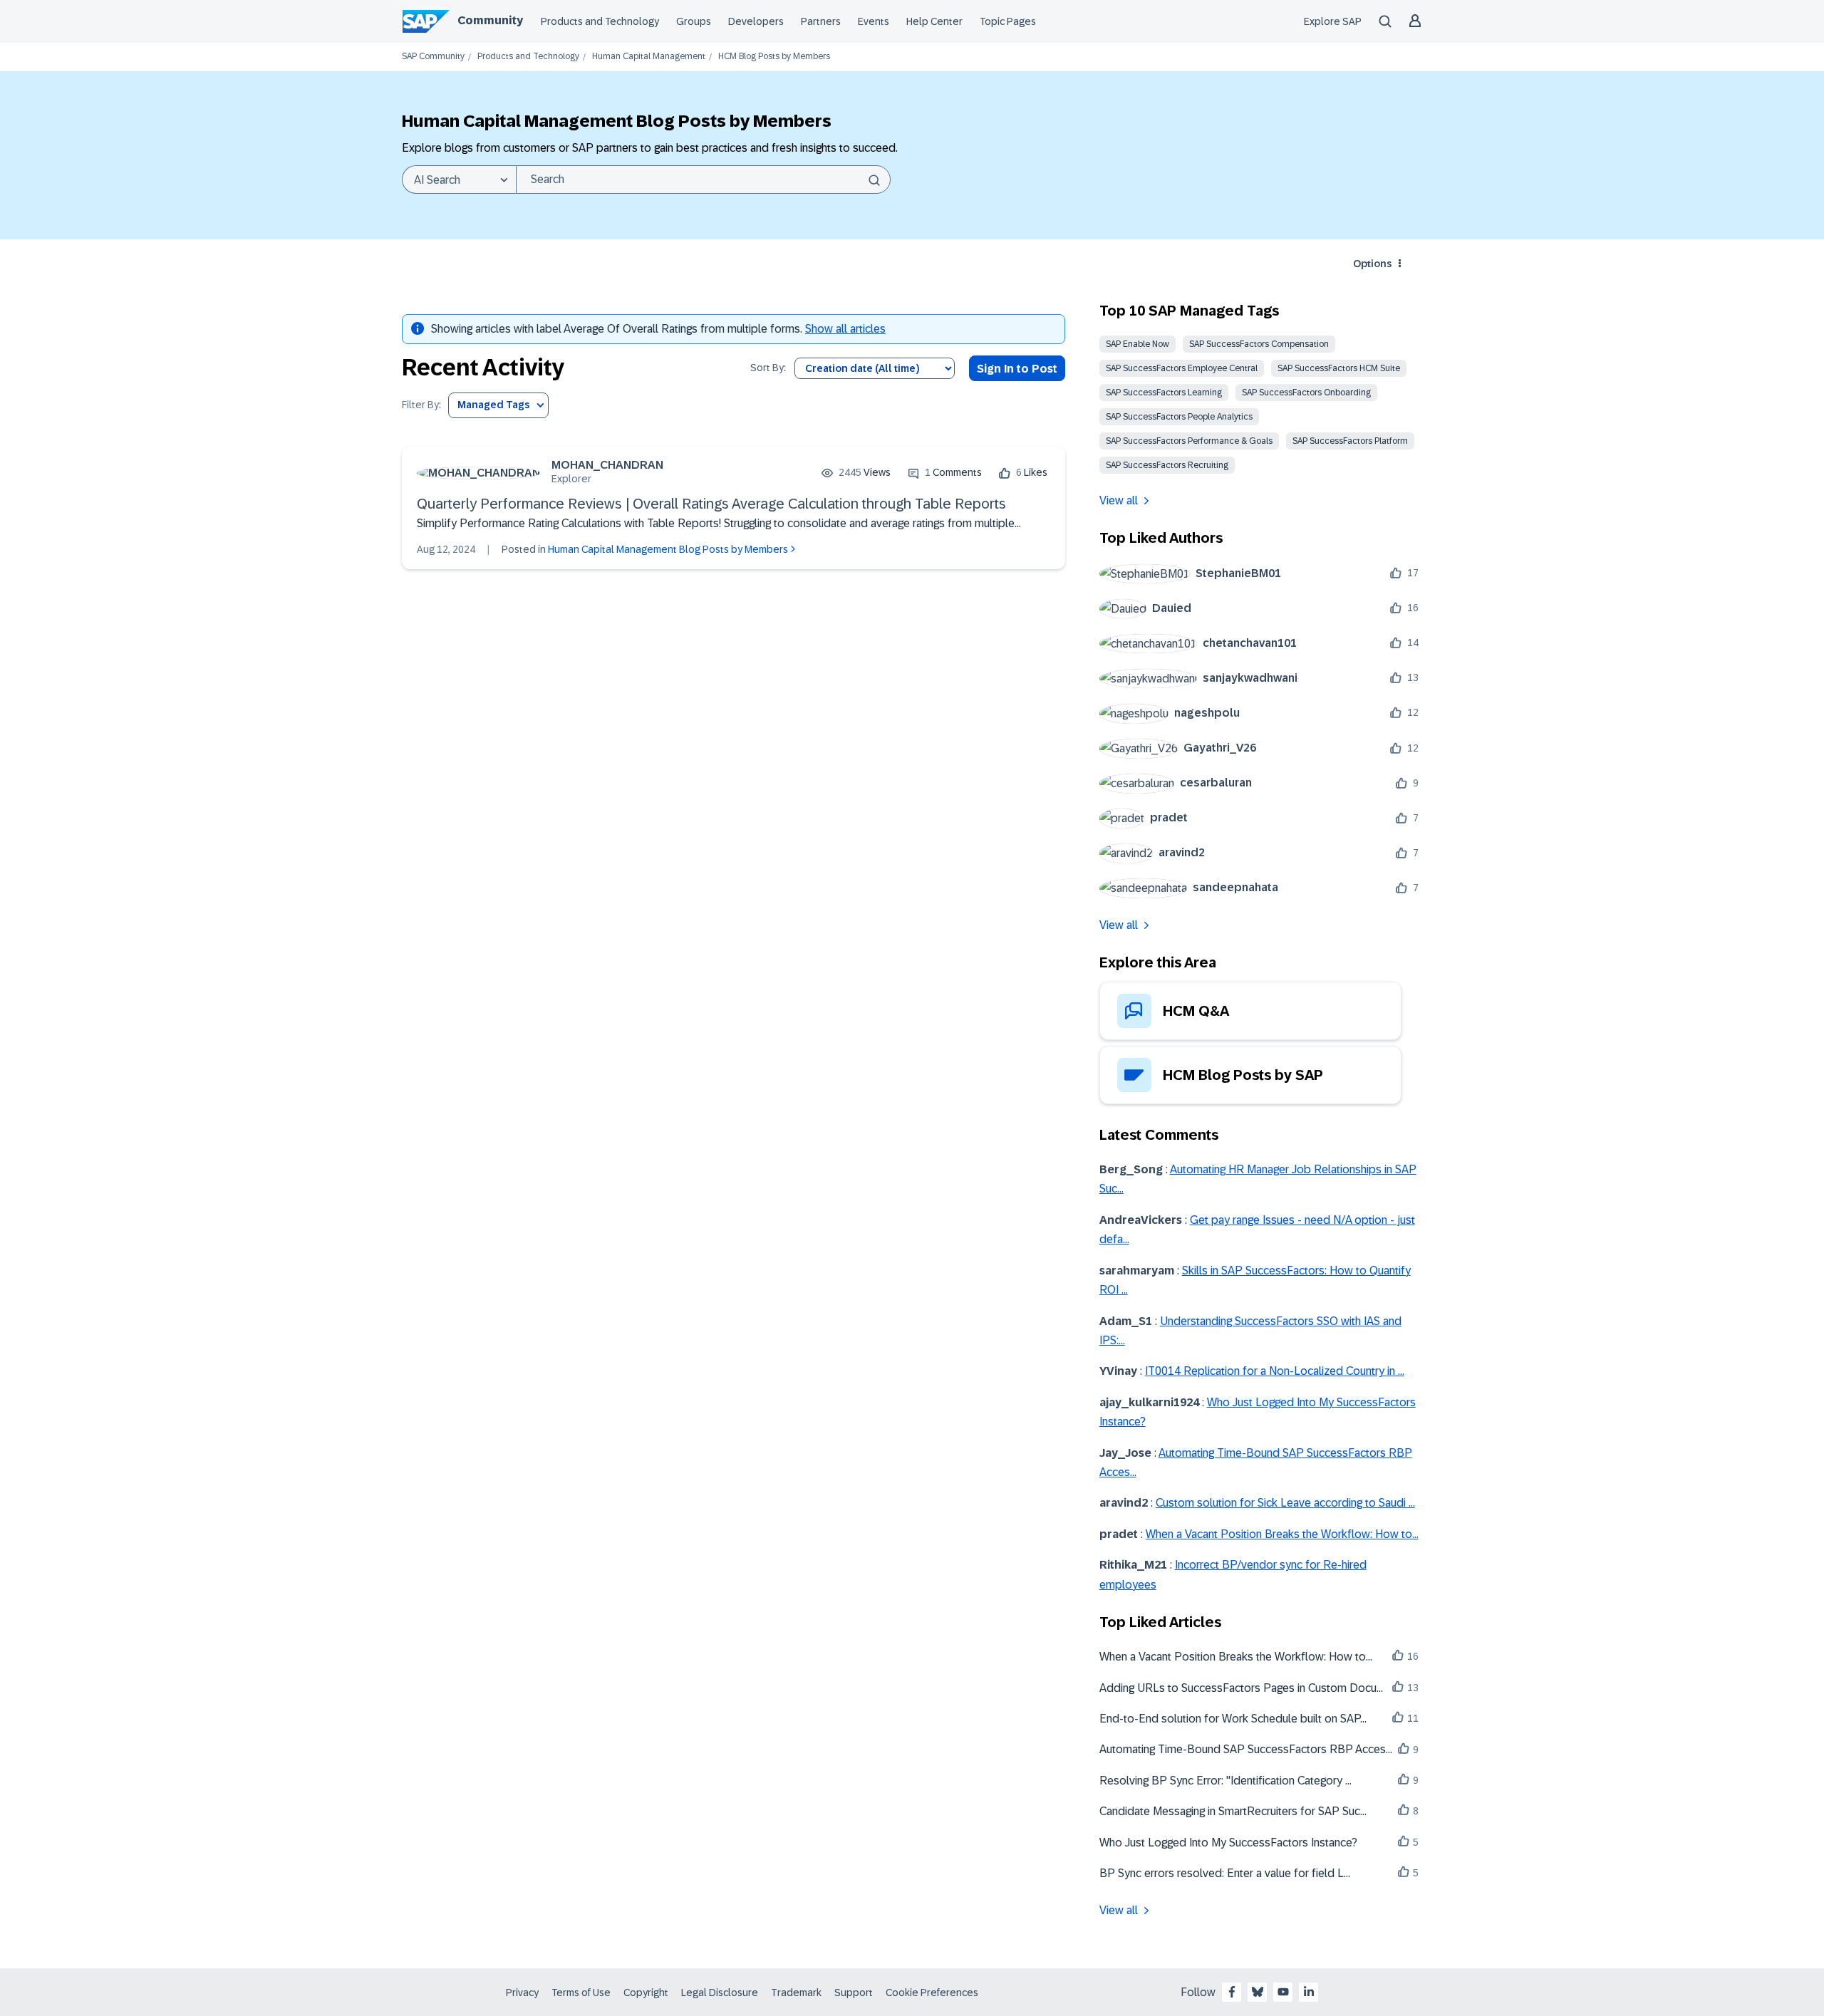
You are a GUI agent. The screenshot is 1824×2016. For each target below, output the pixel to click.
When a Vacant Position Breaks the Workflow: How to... (1282, 1534)
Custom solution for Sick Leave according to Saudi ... (1285, 1503)
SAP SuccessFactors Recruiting (1167, 465)
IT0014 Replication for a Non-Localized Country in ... (1275, 1371)
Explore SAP (1333, 21)
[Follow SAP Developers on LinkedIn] (1309, 1992)
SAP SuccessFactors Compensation (1259, 344)
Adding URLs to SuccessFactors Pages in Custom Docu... (1241, 1688)
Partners (821, 21)
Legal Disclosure (720, 1992)
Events (874, 21)
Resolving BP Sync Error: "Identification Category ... (1225, 1781)
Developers (756, 21)
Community (490, 20)
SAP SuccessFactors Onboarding (1306, 393)
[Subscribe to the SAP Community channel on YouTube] (1283, 1992)
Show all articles (845, 329)
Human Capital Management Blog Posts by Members (668, 549)
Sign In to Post (1017, 369)
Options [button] (1372, 264)
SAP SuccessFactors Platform (1350, 441)
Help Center (934, 21)
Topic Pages (1008, 21)
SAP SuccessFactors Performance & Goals (1189, 441)
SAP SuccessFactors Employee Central (1182, 368)
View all (1119, 500)
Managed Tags (493, 405)
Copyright (646, 1992)
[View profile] (478, 473)
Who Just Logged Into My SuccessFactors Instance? (1228, 1843)
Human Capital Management (649, 57)
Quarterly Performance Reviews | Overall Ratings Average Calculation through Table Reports (711, 504)
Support (854, 1992)
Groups (694, 21)
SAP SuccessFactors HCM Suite (1339, 368)
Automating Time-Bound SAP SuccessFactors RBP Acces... (1246, 1749)
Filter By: (421, 405)
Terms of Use (581, 1992)
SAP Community (433, 57)
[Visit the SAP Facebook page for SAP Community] (1232, 1992)
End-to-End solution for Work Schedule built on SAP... (1233, 1719)
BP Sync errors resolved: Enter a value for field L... (1225, 1873)
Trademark (796, 1992)
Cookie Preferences (932, 1992)
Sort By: (768, 368)
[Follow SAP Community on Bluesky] (1258, 1992)
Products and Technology (600, 21)
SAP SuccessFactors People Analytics (1179, 417)
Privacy (522, 1992)
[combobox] (703, 180)
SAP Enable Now (1138, 344)
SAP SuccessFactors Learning (1164, 393)
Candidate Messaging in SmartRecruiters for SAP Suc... (1233, 1811)
